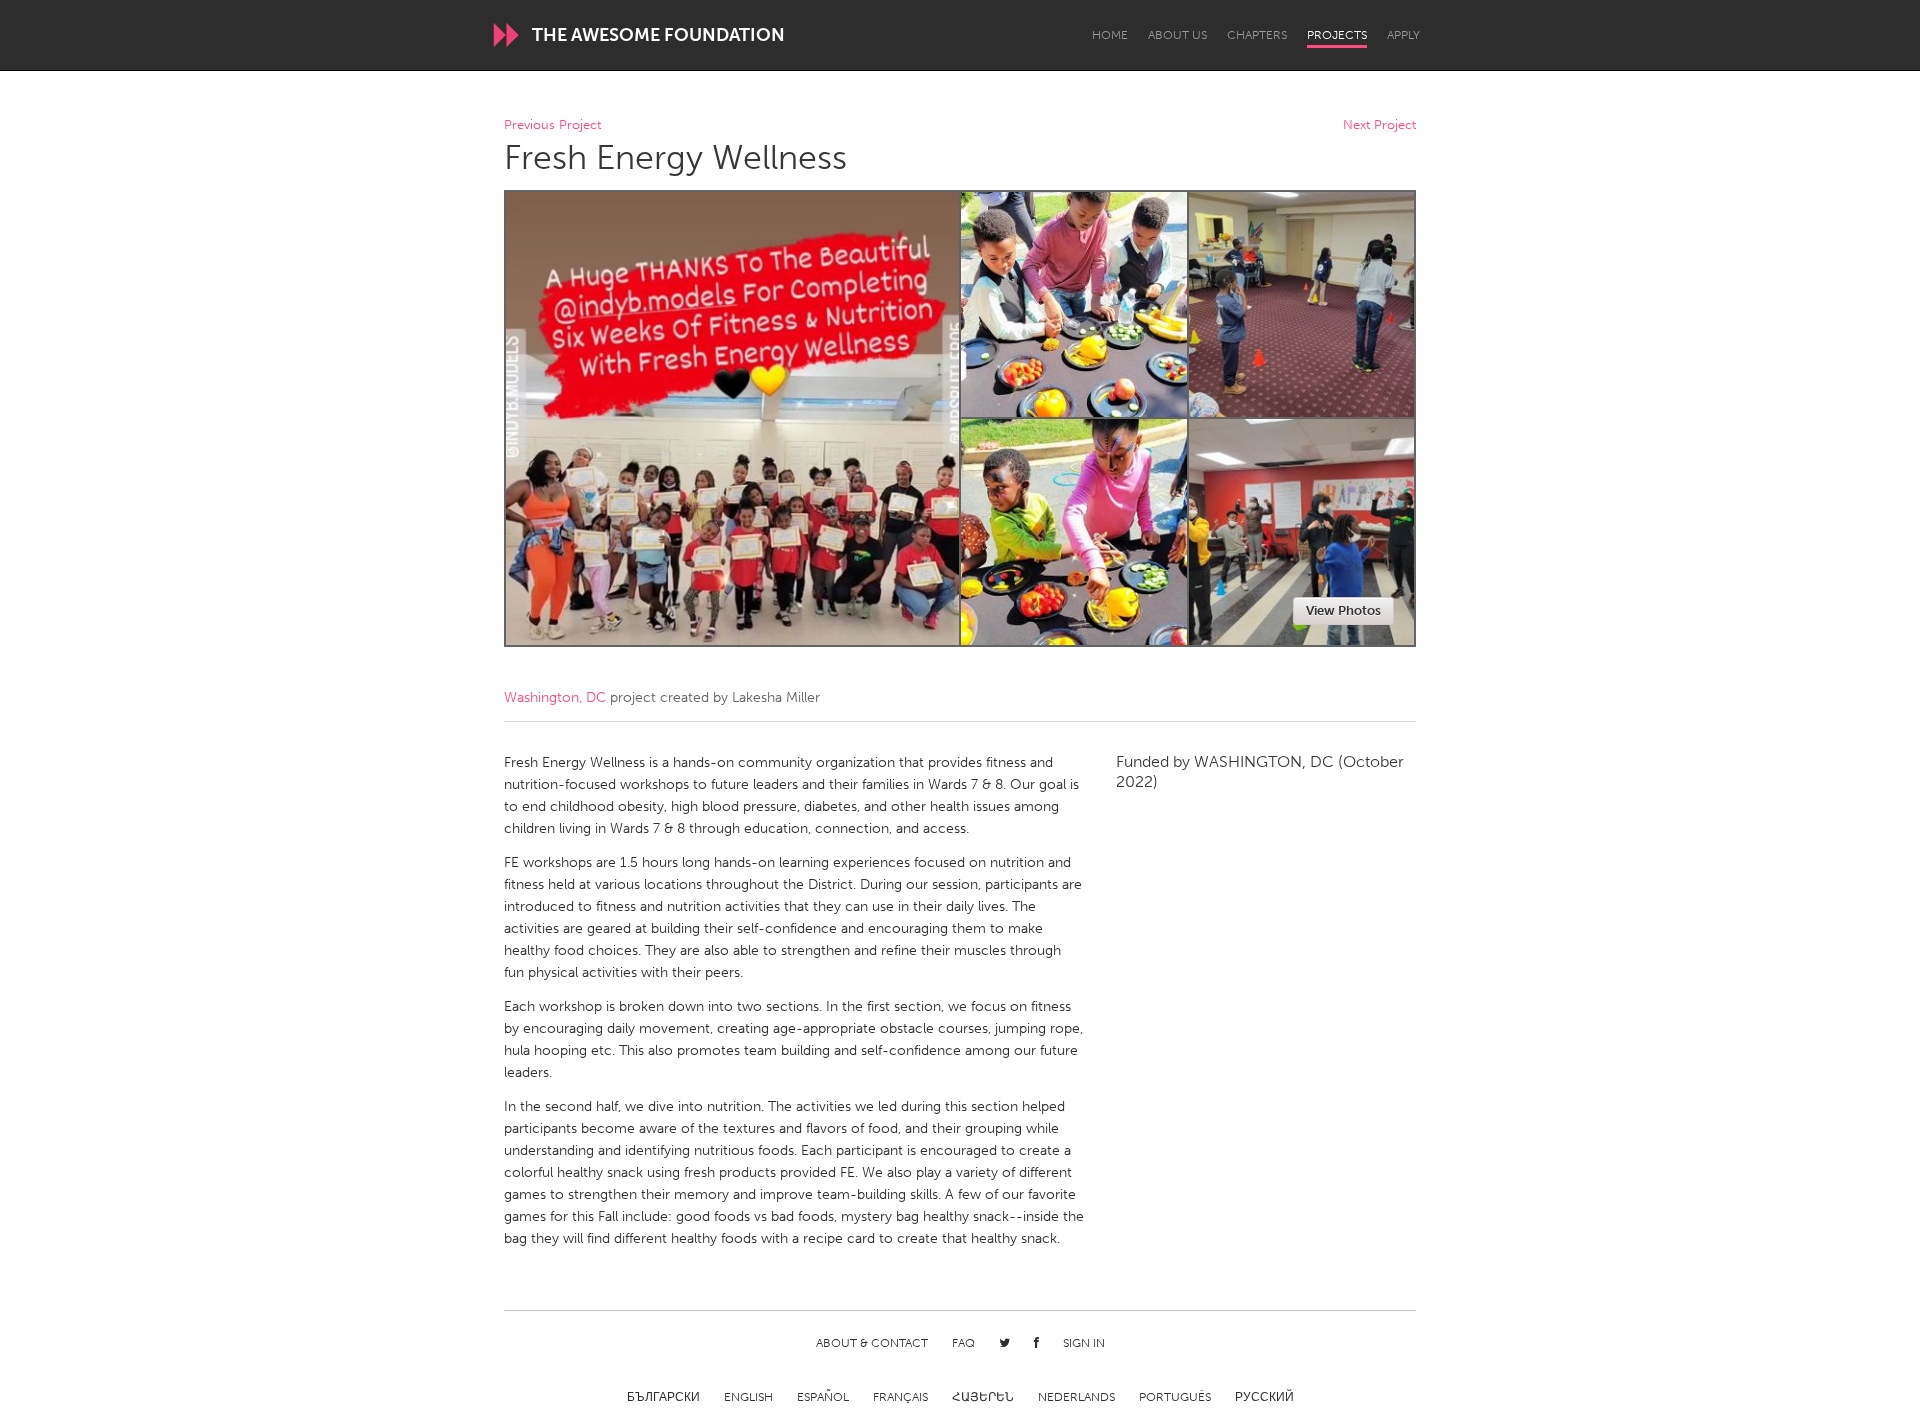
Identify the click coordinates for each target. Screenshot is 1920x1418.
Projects (1337, 35)
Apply (1403, 35)
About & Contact (872, 1343)
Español (823, 1397)
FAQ (963, 1343)
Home (1110, 35)
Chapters (1257, 35)
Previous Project (552, 125)
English (748, 1397)
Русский (1264, 1397)
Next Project (1379, 125)
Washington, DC (555, 697)
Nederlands (1076, 1397)
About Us (1177, 35)
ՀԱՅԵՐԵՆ (983, 1397)
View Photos (1343, 610)
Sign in (1084, 1343)
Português (1175, 1397)
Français (900, 1397)
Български (663, 1397)
